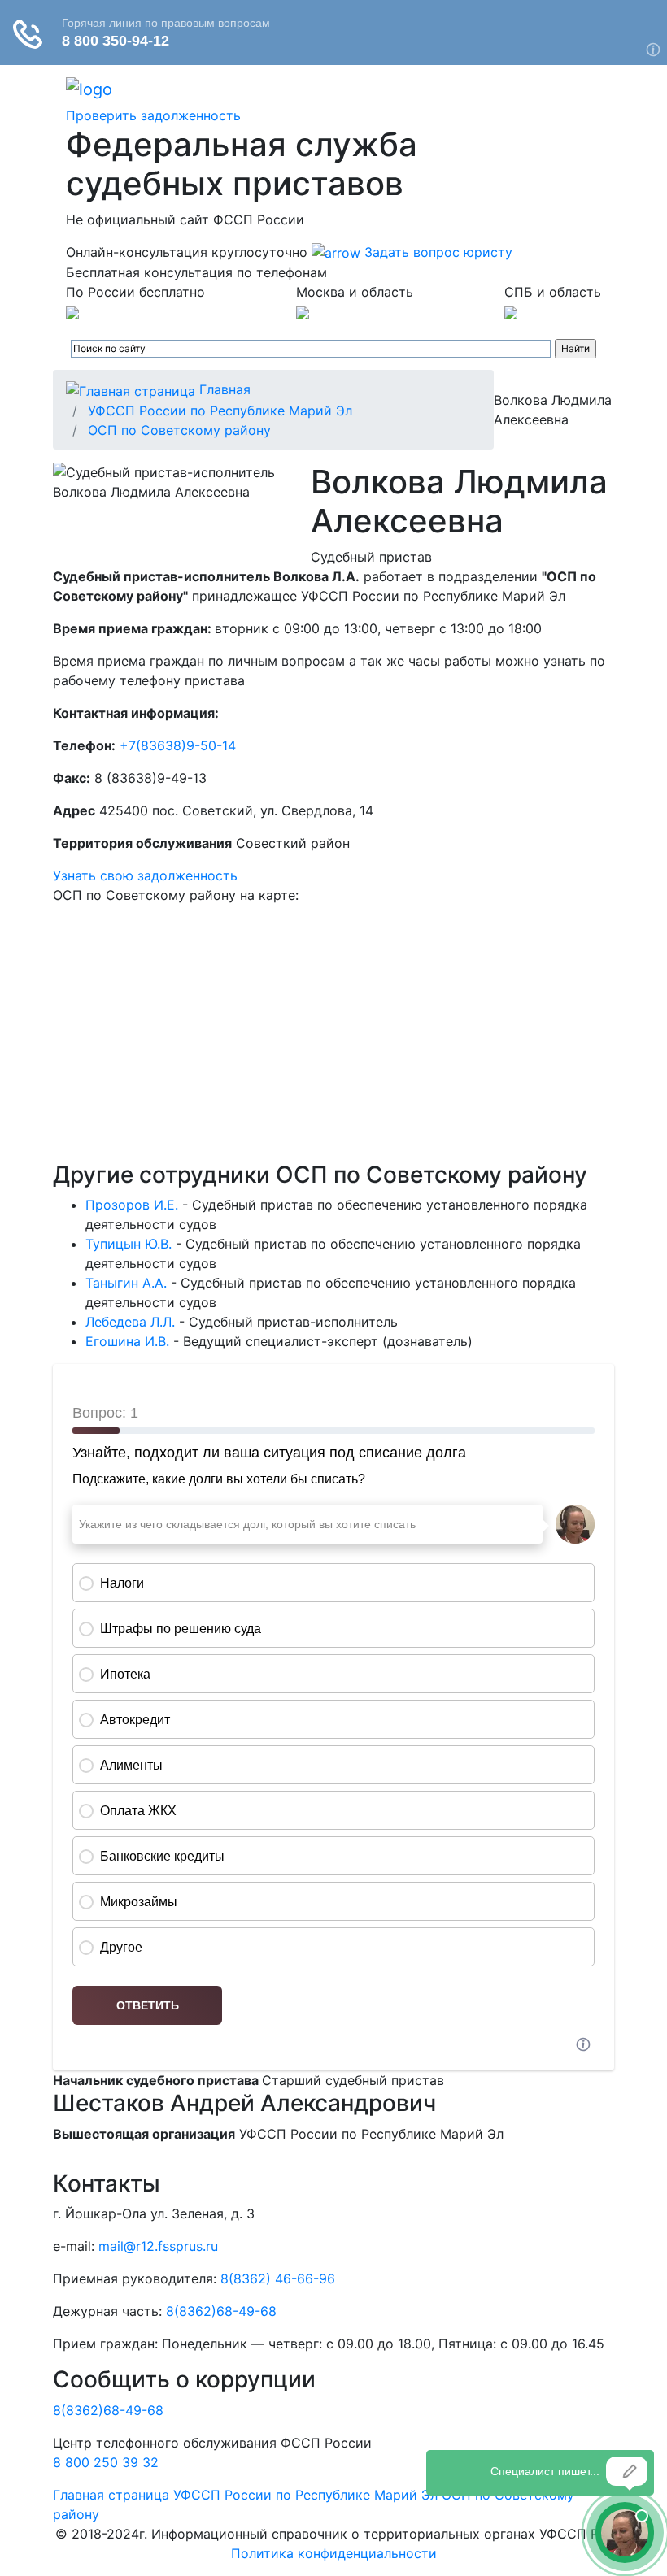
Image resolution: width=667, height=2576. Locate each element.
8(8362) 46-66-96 (278, 2278)
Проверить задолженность (153, 115)
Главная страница (111, 2495)
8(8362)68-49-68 (221, 2311)
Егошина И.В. (127, 1341)
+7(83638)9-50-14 (178, 745)
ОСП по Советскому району (179, 430)
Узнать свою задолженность (145, 875)
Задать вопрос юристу (436, 252)
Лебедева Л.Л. (130, 1322)
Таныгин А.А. (126, 1283)
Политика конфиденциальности (334, 2553)
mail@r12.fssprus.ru (158, 2246)
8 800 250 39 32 (106, 2462)
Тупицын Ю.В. (129, 1244)
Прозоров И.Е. (132, 1205)
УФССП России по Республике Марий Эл (220, 411)
